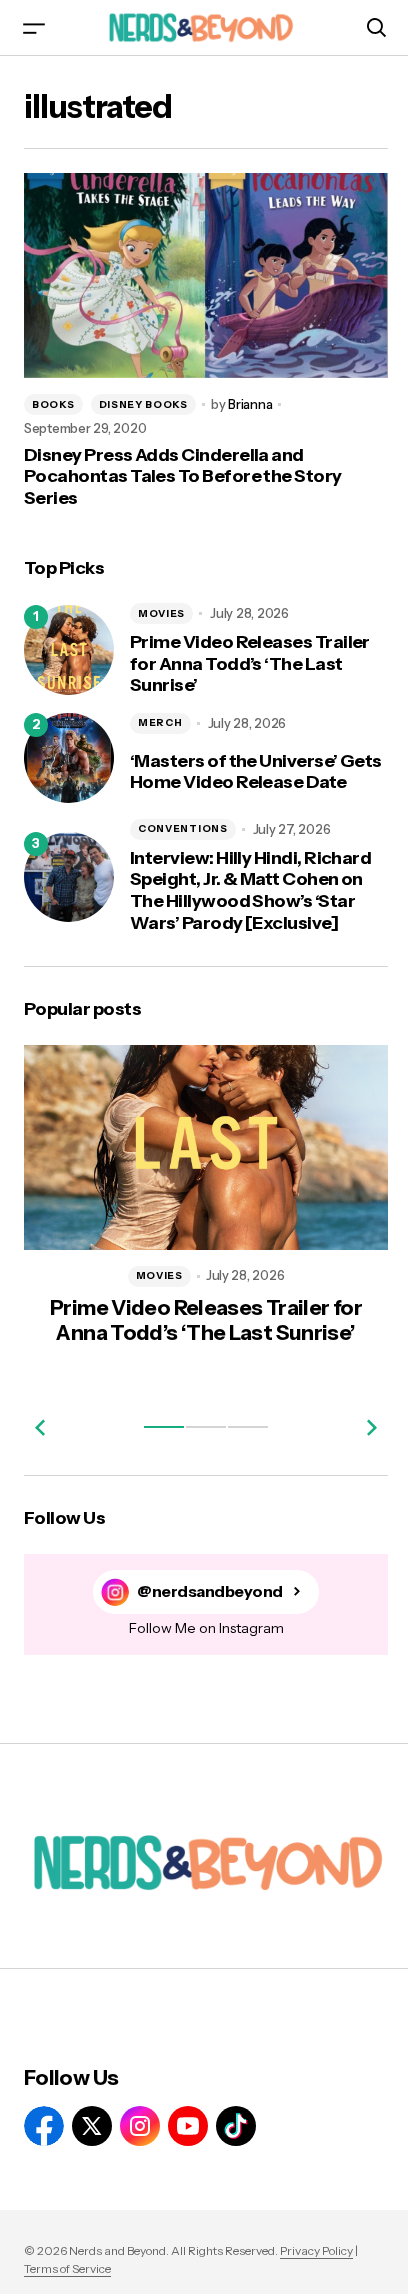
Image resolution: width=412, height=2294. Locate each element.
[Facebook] (44, 2126)
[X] (92, 2126)
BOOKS (53, 395)
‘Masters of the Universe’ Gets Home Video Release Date (239, 765)
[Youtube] (188, 2126)
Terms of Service (67, 2268)
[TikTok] (236, 2126)
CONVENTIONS (183, 824)
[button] (34, 27)
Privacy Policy (316, 2250)
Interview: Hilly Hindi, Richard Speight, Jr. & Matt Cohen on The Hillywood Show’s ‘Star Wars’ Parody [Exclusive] (250, 886)
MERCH (160, 714)
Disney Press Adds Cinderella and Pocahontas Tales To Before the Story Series (183, 468)
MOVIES (161, 604)
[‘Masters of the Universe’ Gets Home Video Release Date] (69, 751)
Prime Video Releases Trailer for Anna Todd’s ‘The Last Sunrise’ (250, 656)
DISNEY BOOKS (143, 395)
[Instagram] (140, 2126)
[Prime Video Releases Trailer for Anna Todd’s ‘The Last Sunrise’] (69, 642)
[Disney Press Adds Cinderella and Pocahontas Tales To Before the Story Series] (198, 271)
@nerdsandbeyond (203, 1578)
